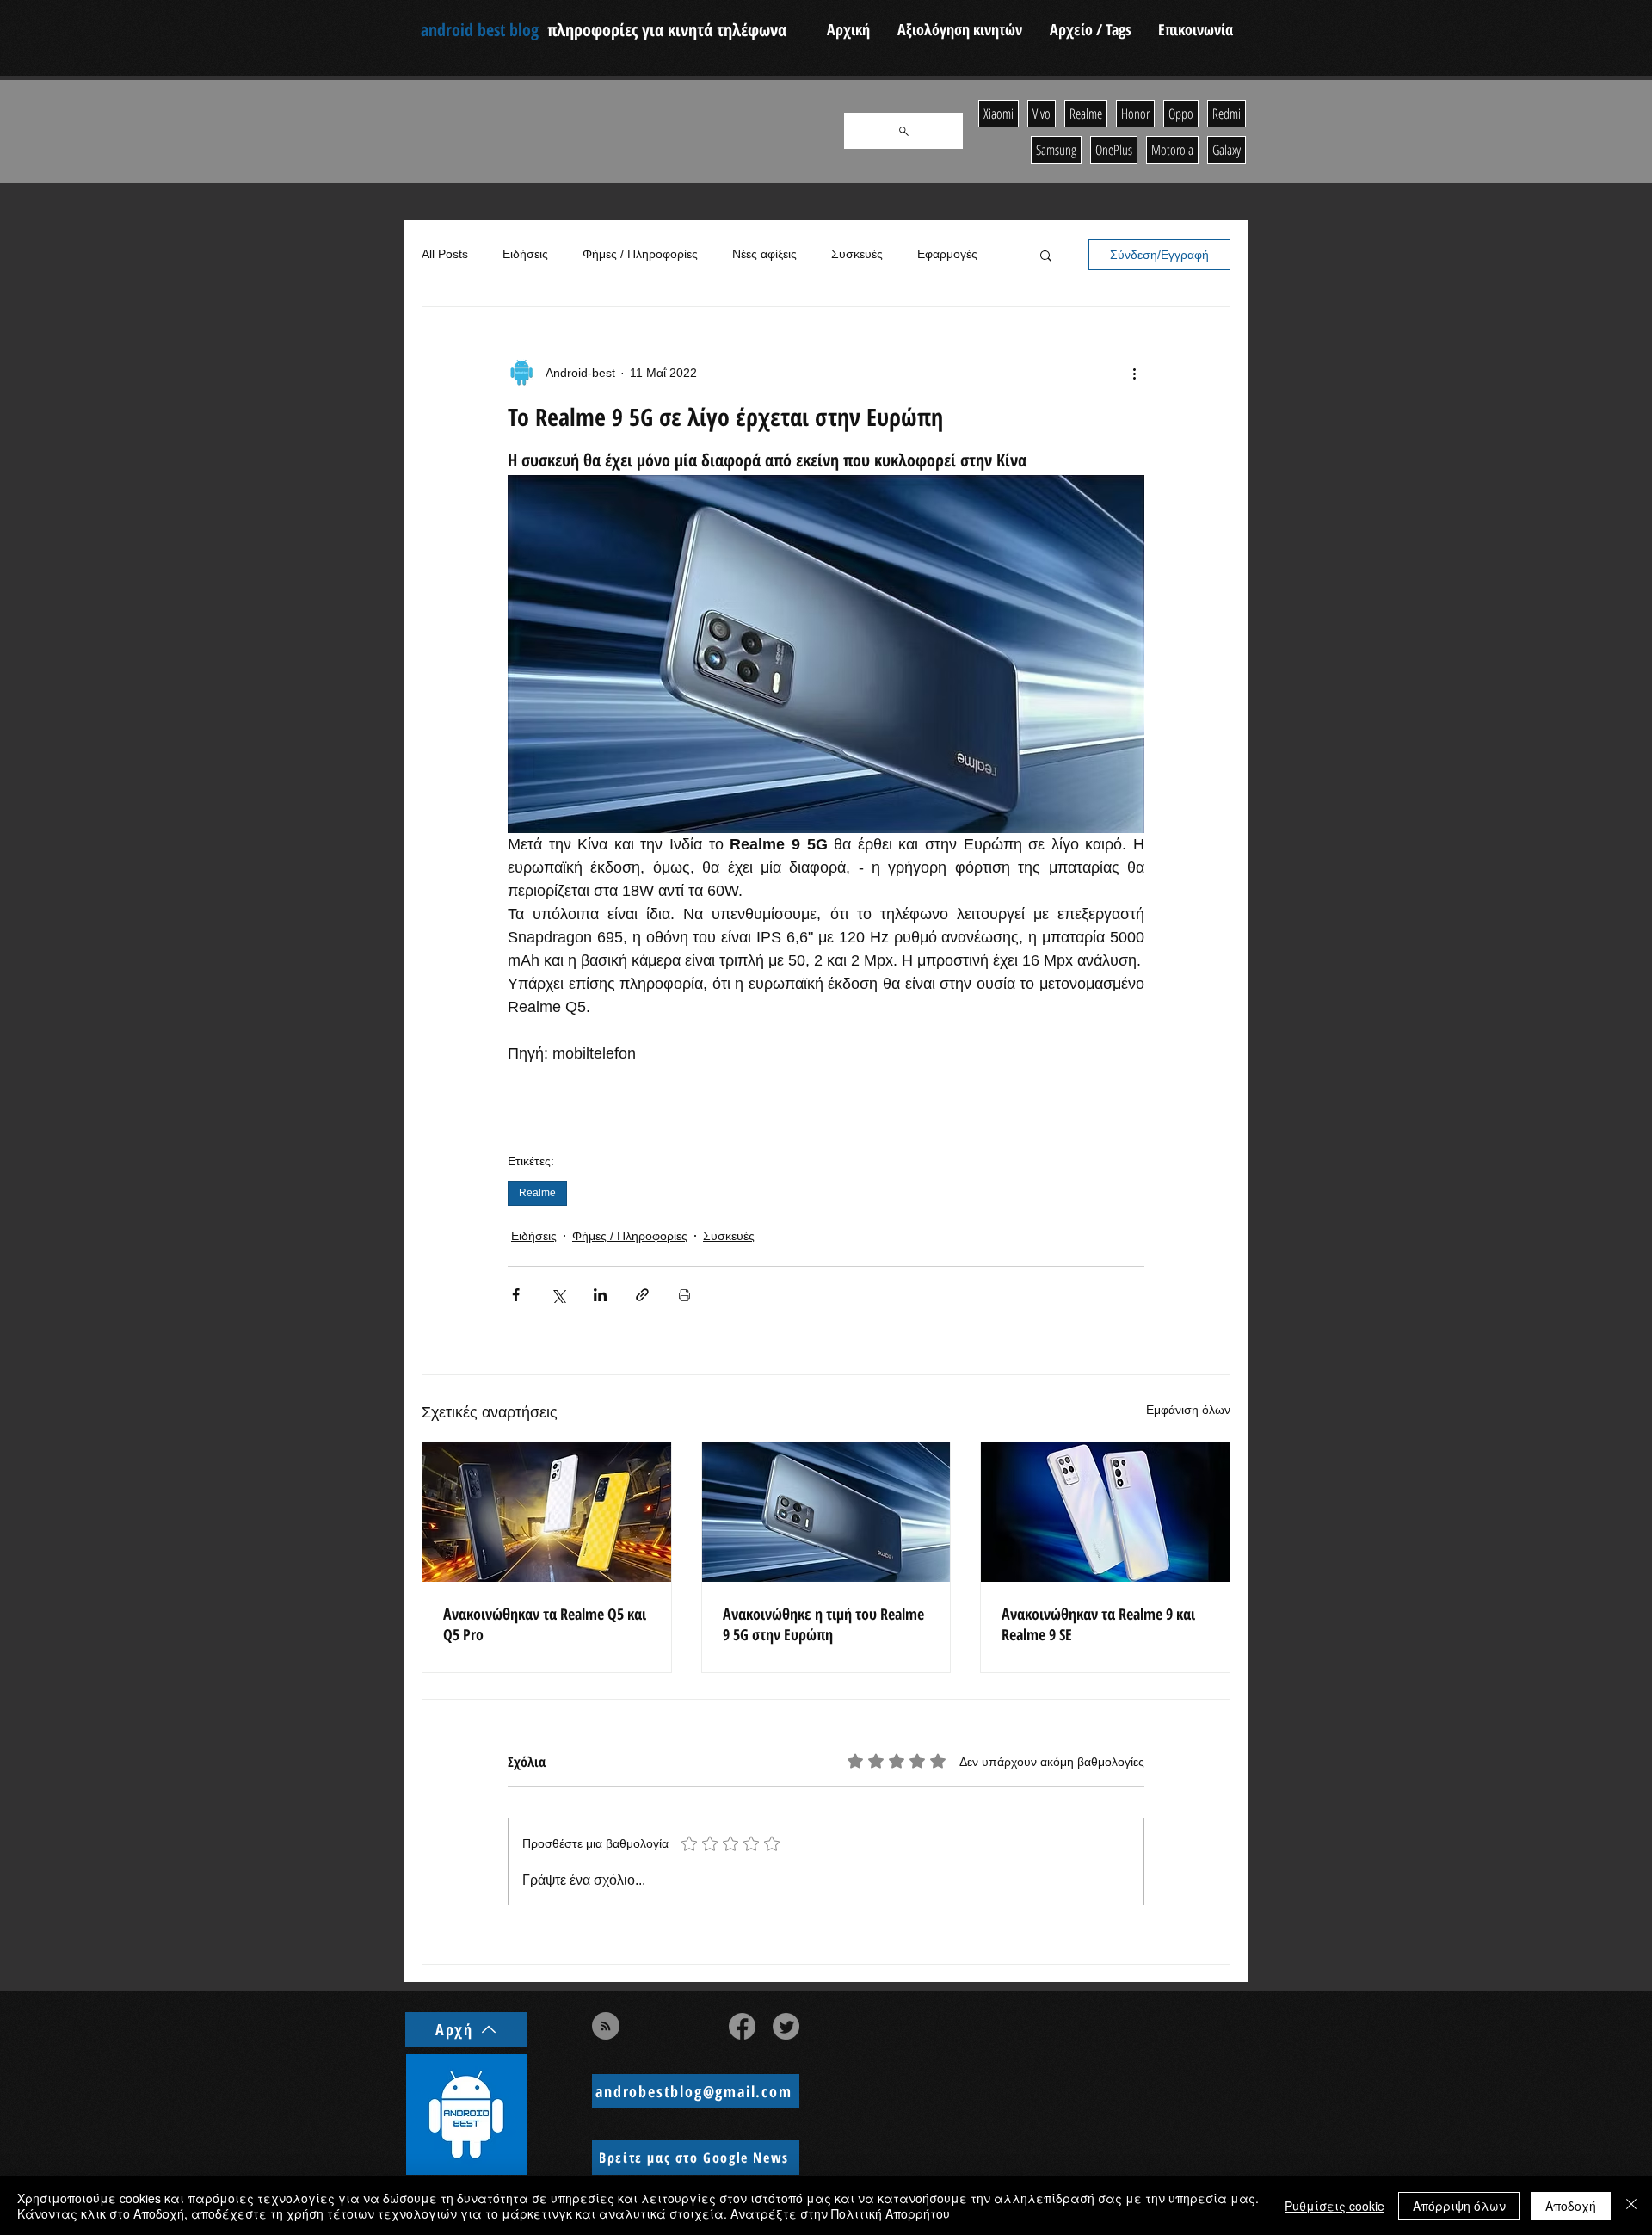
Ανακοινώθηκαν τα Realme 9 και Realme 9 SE (1098, 1624)
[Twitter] (786, 2026)
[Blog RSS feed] (606, 2027)
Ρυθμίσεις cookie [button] (1335, 2206)
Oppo (1181, 114)
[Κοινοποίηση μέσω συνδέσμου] (642, 1295)
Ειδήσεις (525, 254)
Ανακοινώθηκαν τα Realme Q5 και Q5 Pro (545, 1624)
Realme (537, 1193)
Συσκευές (857, 254)
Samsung (1056, 150)
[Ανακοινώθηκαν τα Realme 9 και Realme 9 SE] (1105, 1512)
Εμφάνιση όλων (1188, 1410)
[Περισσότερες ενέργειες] (1134, 373)
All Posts (445, 254)
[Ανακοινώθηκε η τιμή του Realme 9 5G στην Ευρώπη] (826, 1512)
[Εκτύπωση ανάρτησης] (684, 1295)
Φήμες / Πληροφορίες (640, 254)
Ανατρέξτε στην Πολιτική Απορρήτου (840, 2213)
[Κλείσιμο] (1631, 2206)
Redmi (1227, 114)
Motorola (1172, 150)
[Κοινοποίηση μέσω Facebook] (516, 1295)
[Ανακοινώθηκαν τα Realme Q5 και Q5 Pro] (547, 1512)
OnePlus (1114, 150)
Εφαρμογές (947, 254)
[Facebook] (742, 2026)
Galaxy (1227, 150)
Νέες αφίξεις (764, 254)
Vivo (1042, 114)
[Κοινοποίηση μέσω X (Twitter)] (558, 1295)
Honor (1135, 114)
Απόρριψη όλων (1459, 2206)
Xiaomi (999, 114)
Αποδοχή (1571, 2206)
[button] (1046, 255)
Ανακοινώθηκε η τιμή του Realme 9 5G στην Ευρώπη (823, 1624)
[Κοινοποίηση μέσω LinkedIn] (600, 1295)
